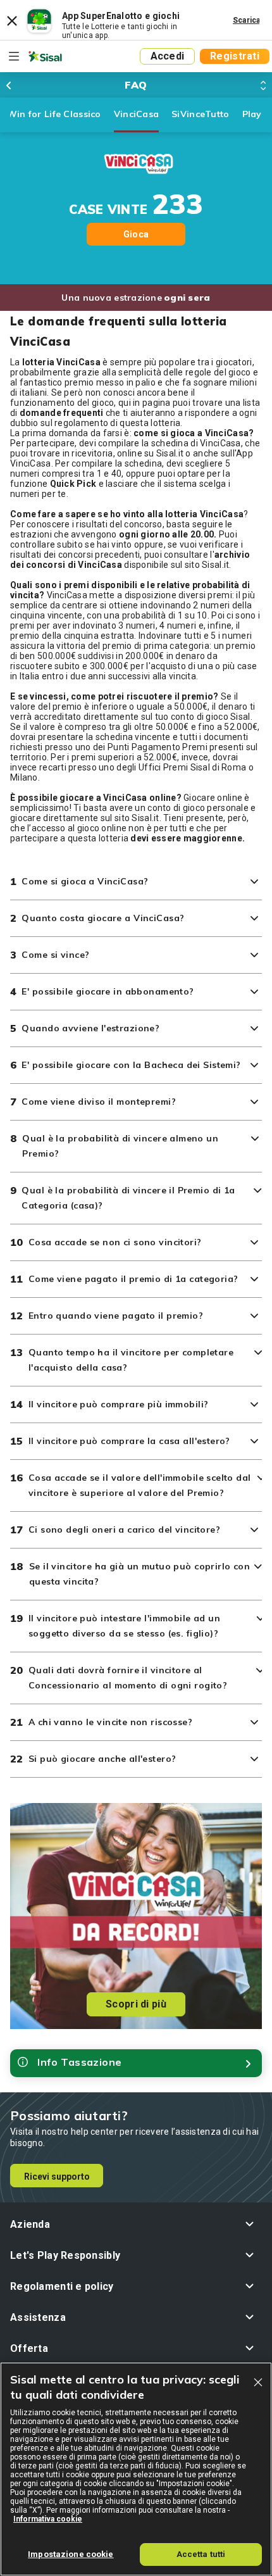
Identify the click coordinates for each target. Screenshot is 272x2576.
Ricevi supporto (57, 2177)
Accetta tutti (201, 2554)
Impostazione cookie (71, 2554)
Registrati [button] (235, 56)
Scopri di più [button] (136, 2004)
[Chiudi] (258, 2382)
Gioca (136, 234)
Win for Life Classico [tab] (54, 114)
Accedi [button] (168, 56)
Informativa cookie (48, 2519)
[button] (136, 2224)
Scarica (247, 20)
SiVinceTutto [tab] (200, 114)
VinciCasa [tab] (137, 114)
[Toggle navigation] (14, 56)
